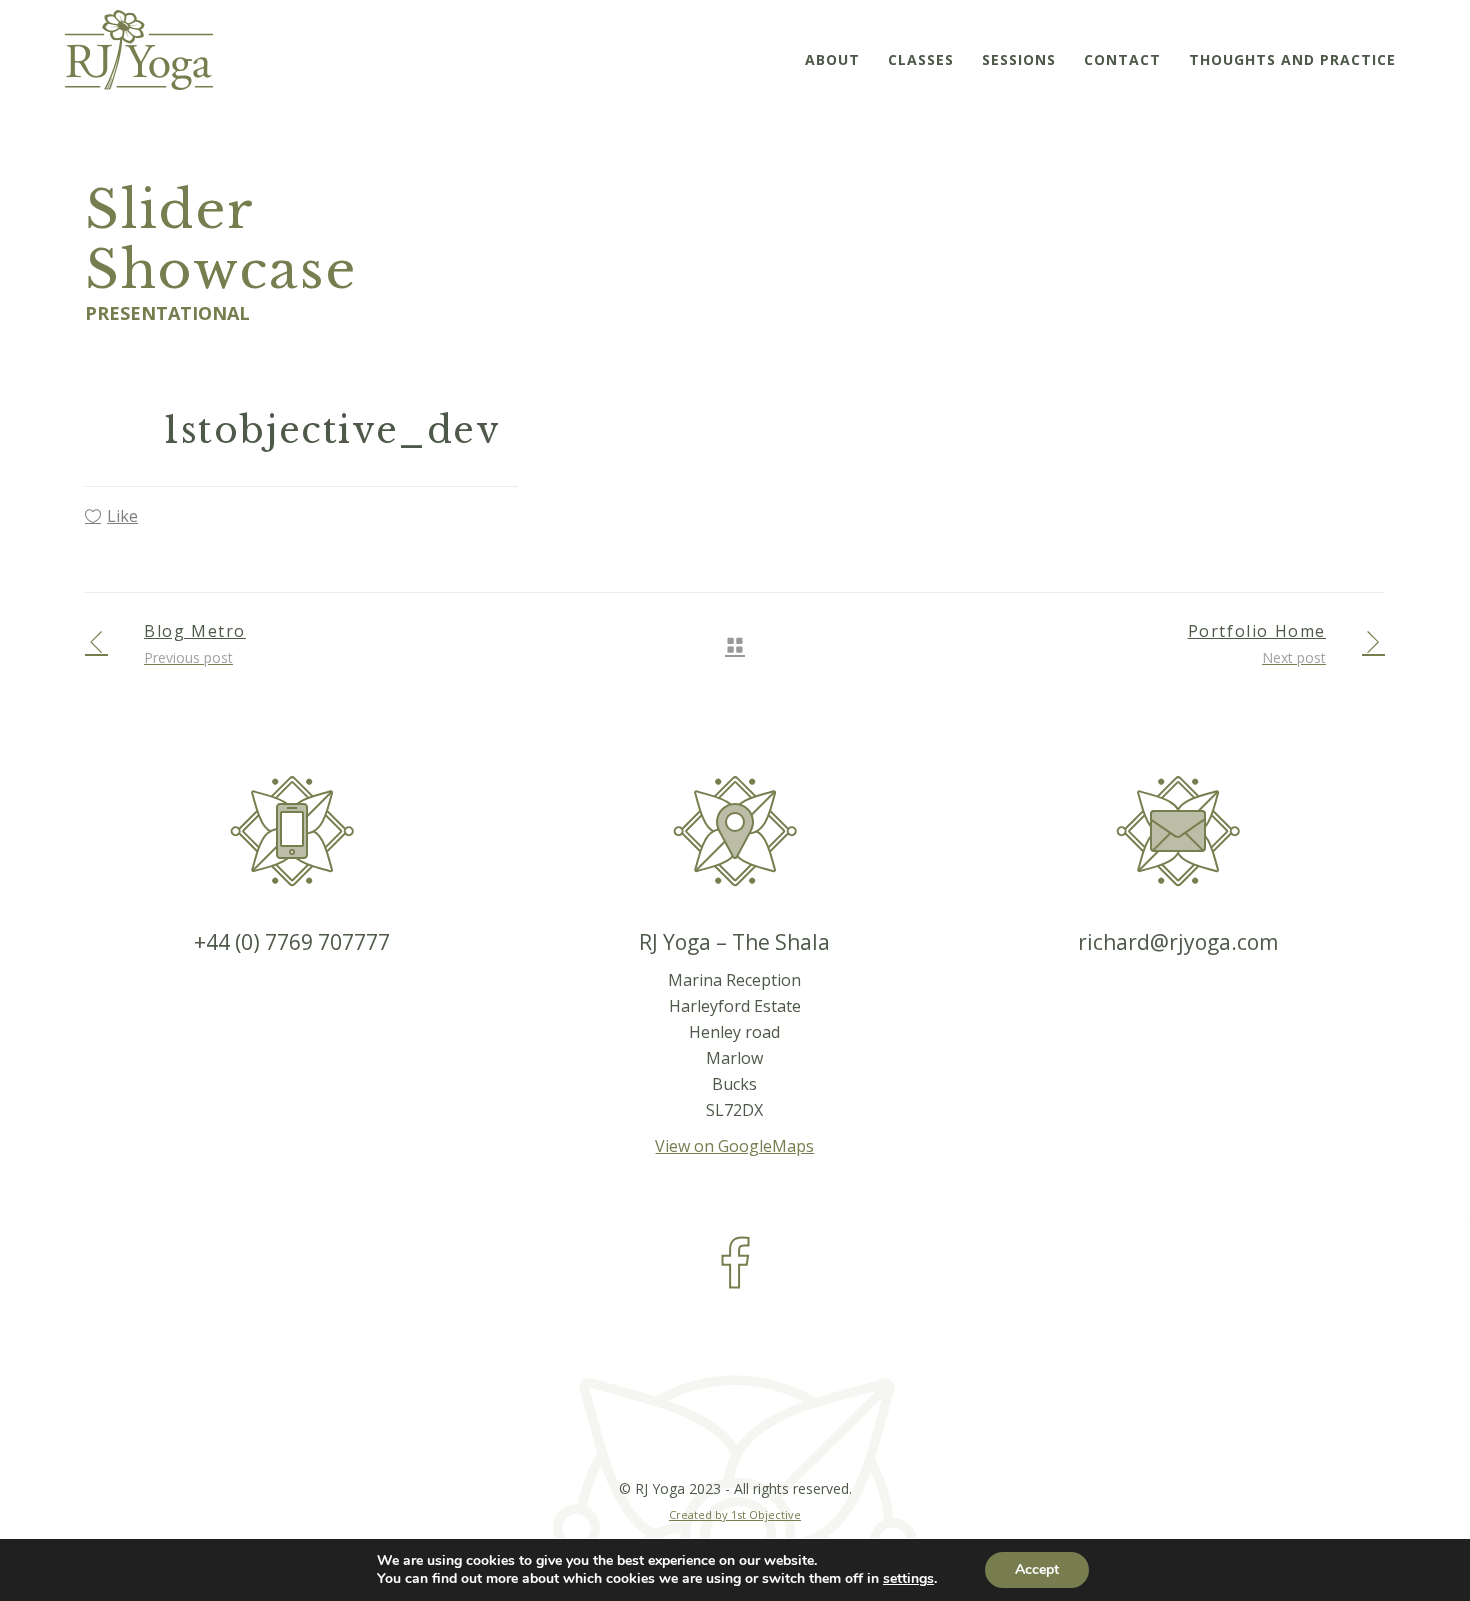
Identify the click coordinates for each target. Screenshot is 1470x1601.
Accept (1037, 1569)
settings (908, 1579)
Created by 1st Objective (735, 1514)
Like (122, 516)
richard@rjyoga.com (1178, 942)
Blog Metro (195, 631)
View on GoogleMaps (734, 1146)
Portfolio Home (1257, 631)
